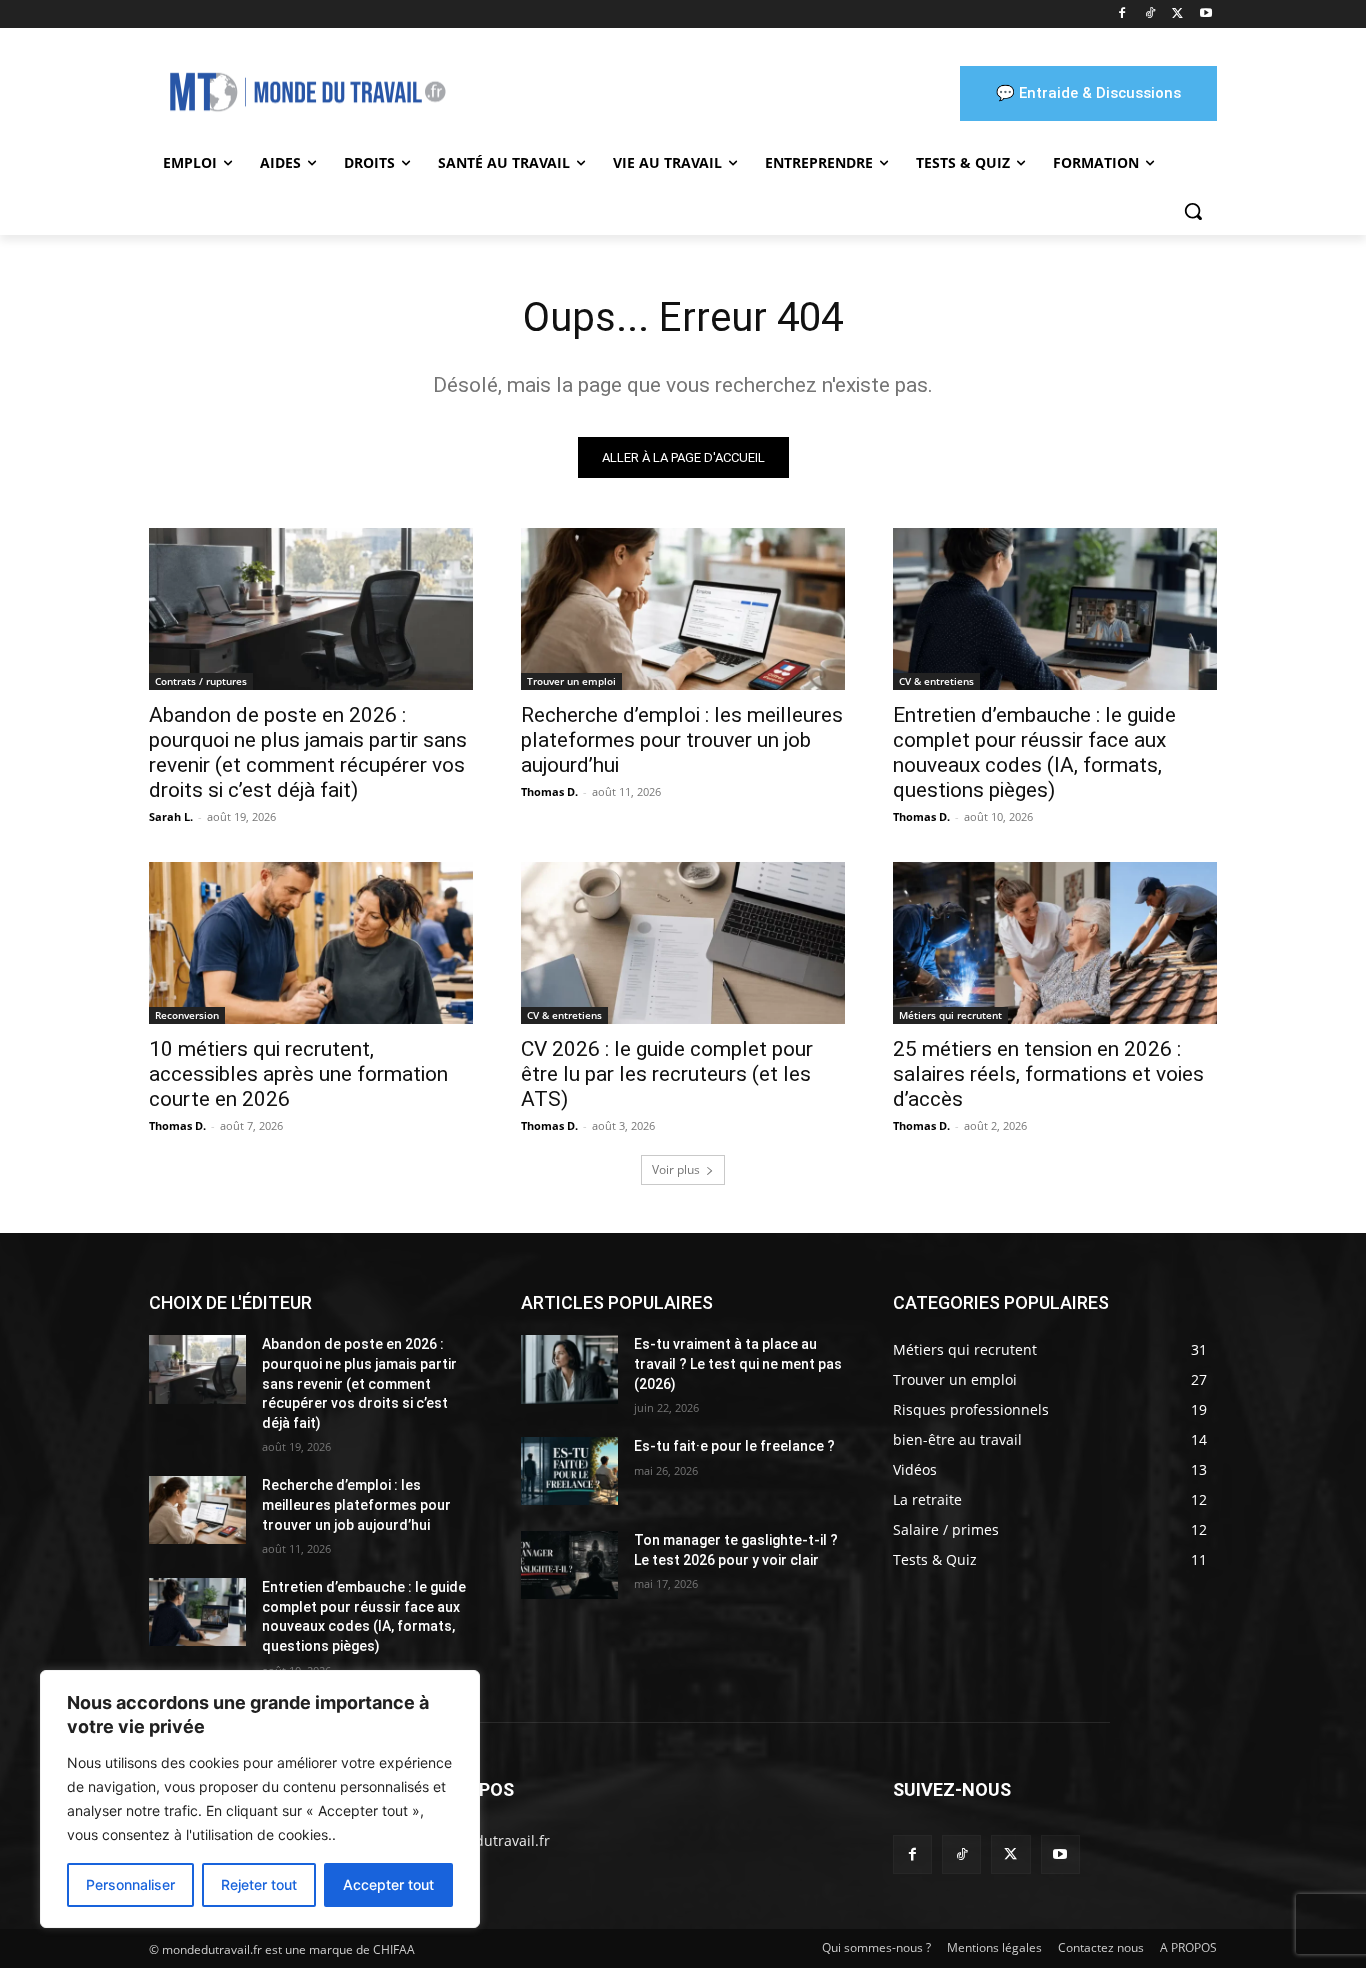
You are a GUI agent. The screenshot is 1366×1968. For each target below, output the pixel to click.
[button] (1193, 211)
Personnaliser (130, 1884)
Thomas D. (549, 791)
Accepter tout (388, 1884)
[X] (1177, 14)
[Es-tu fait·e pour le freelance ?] (569, 1471)
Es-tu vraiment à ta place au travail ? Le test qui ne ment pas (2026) (738, 1363)
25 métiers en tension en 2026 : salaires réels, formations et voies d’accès (1048, 1074)
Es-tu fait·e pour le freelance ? (734, 1446)
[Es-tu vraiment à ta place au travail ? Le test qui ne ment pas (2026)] (569, 1369)
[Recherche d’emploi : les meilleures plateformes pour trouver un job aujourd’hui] (683, 609)
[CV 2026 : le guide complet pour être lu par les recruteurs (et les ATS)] (683, 943)
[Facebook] (1122, 14)
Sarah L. (171, 816)
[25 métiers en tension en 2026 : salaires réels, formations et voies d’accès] (1055, 943)
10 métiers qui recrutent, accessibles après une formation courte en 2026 (298, 1074)
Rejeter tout (259, 1884)
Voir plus (676, 1169)
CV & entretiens (936, 681)
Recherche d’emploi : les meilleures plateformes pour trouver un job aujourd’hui (682, 740)
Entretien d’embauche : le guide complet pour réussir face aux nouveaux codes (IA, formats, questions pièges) (1034, 752)
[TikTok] (1150, 14)
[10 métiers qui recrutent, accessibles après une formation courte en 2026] (311, 943)
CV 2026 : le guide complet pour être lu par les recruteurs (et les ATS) (667, 1074)
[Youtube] (1205, 14)
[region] (260, 1799)
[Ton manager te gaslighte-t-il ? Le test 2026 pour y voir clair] (569, 1565)
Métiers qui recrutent (950, 1015)
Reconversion (187, 1015)
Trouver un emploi (571, 681)
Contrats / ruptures (201, 681)
